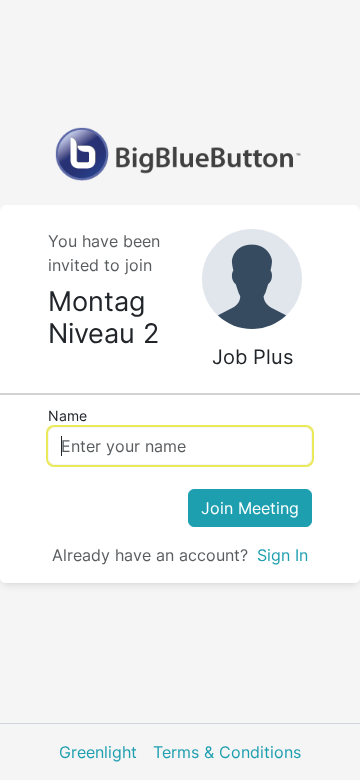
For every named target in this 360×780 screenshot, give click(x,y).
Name (67, 415)
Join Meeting (250, 508)
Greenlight (98, 752)
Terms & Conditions (227, 752)
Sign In (282, 555)
